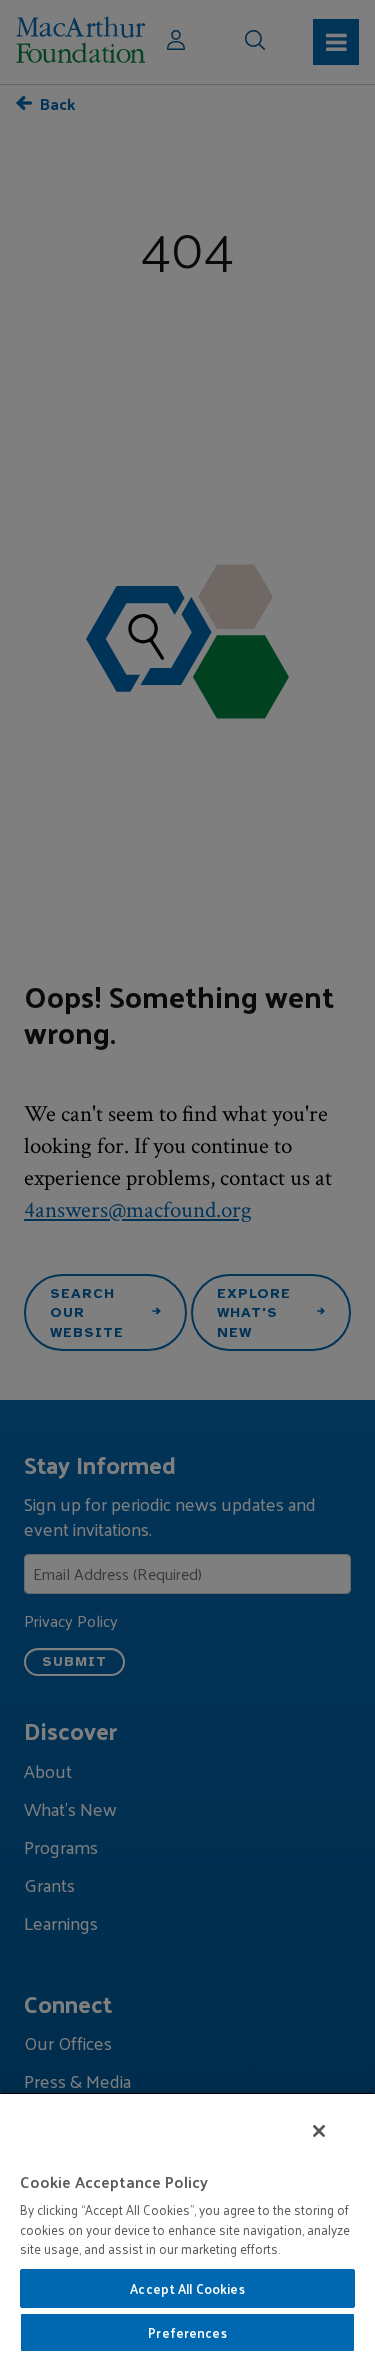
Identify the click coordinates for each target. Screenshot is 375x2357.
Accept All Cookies (187, 2288)
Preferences (187, 2332)
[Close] (319, 2131)
